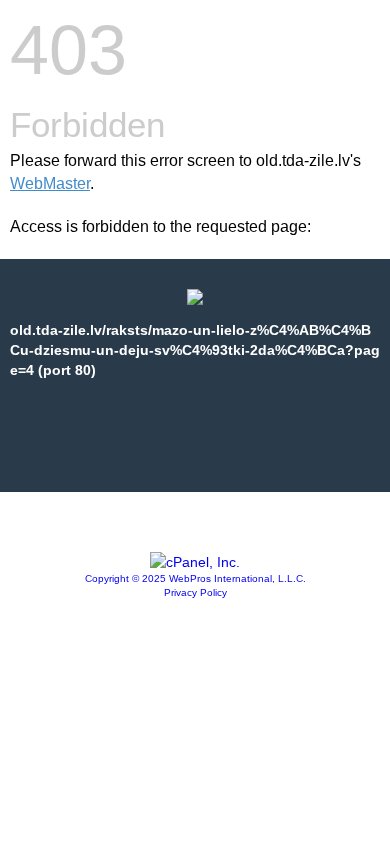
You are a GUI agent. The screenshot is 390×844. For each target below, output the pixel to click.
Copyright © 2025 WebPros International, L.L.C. (195, 578)
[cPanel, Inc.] (195, 562)
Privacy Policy (195, 592)
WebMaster (50, 183)
